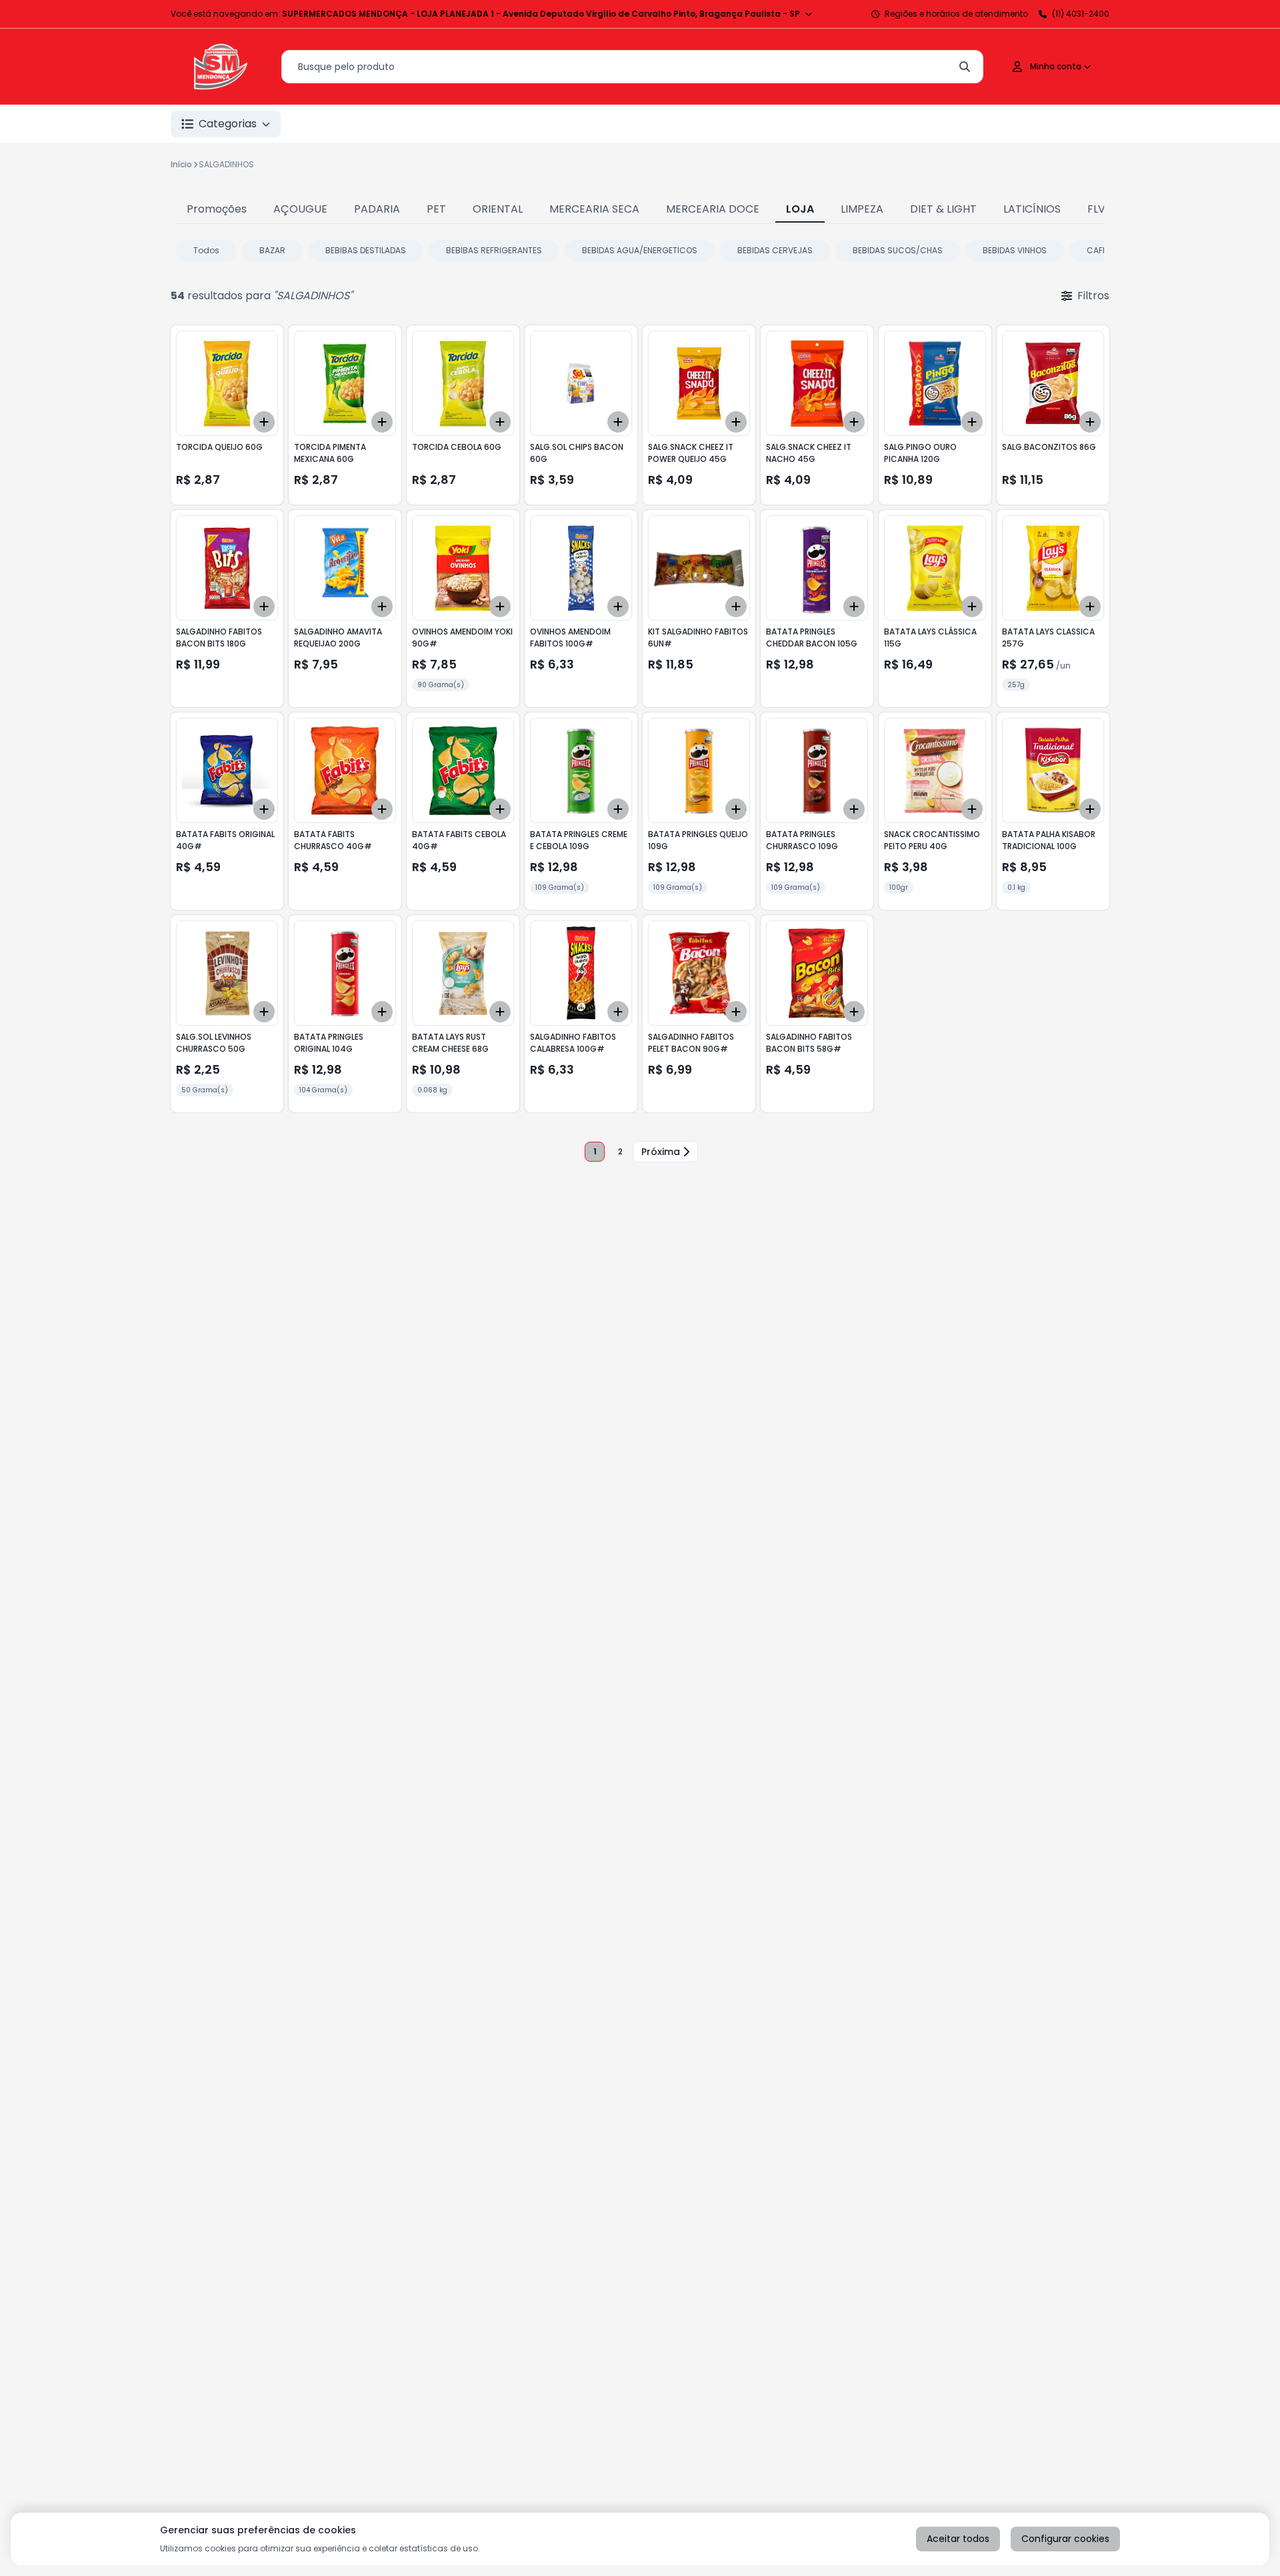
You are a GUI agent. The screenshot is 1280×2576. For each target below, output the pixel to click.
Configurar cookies (1065, 2539)
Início (181, 164)
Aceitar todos (958, 2539)
